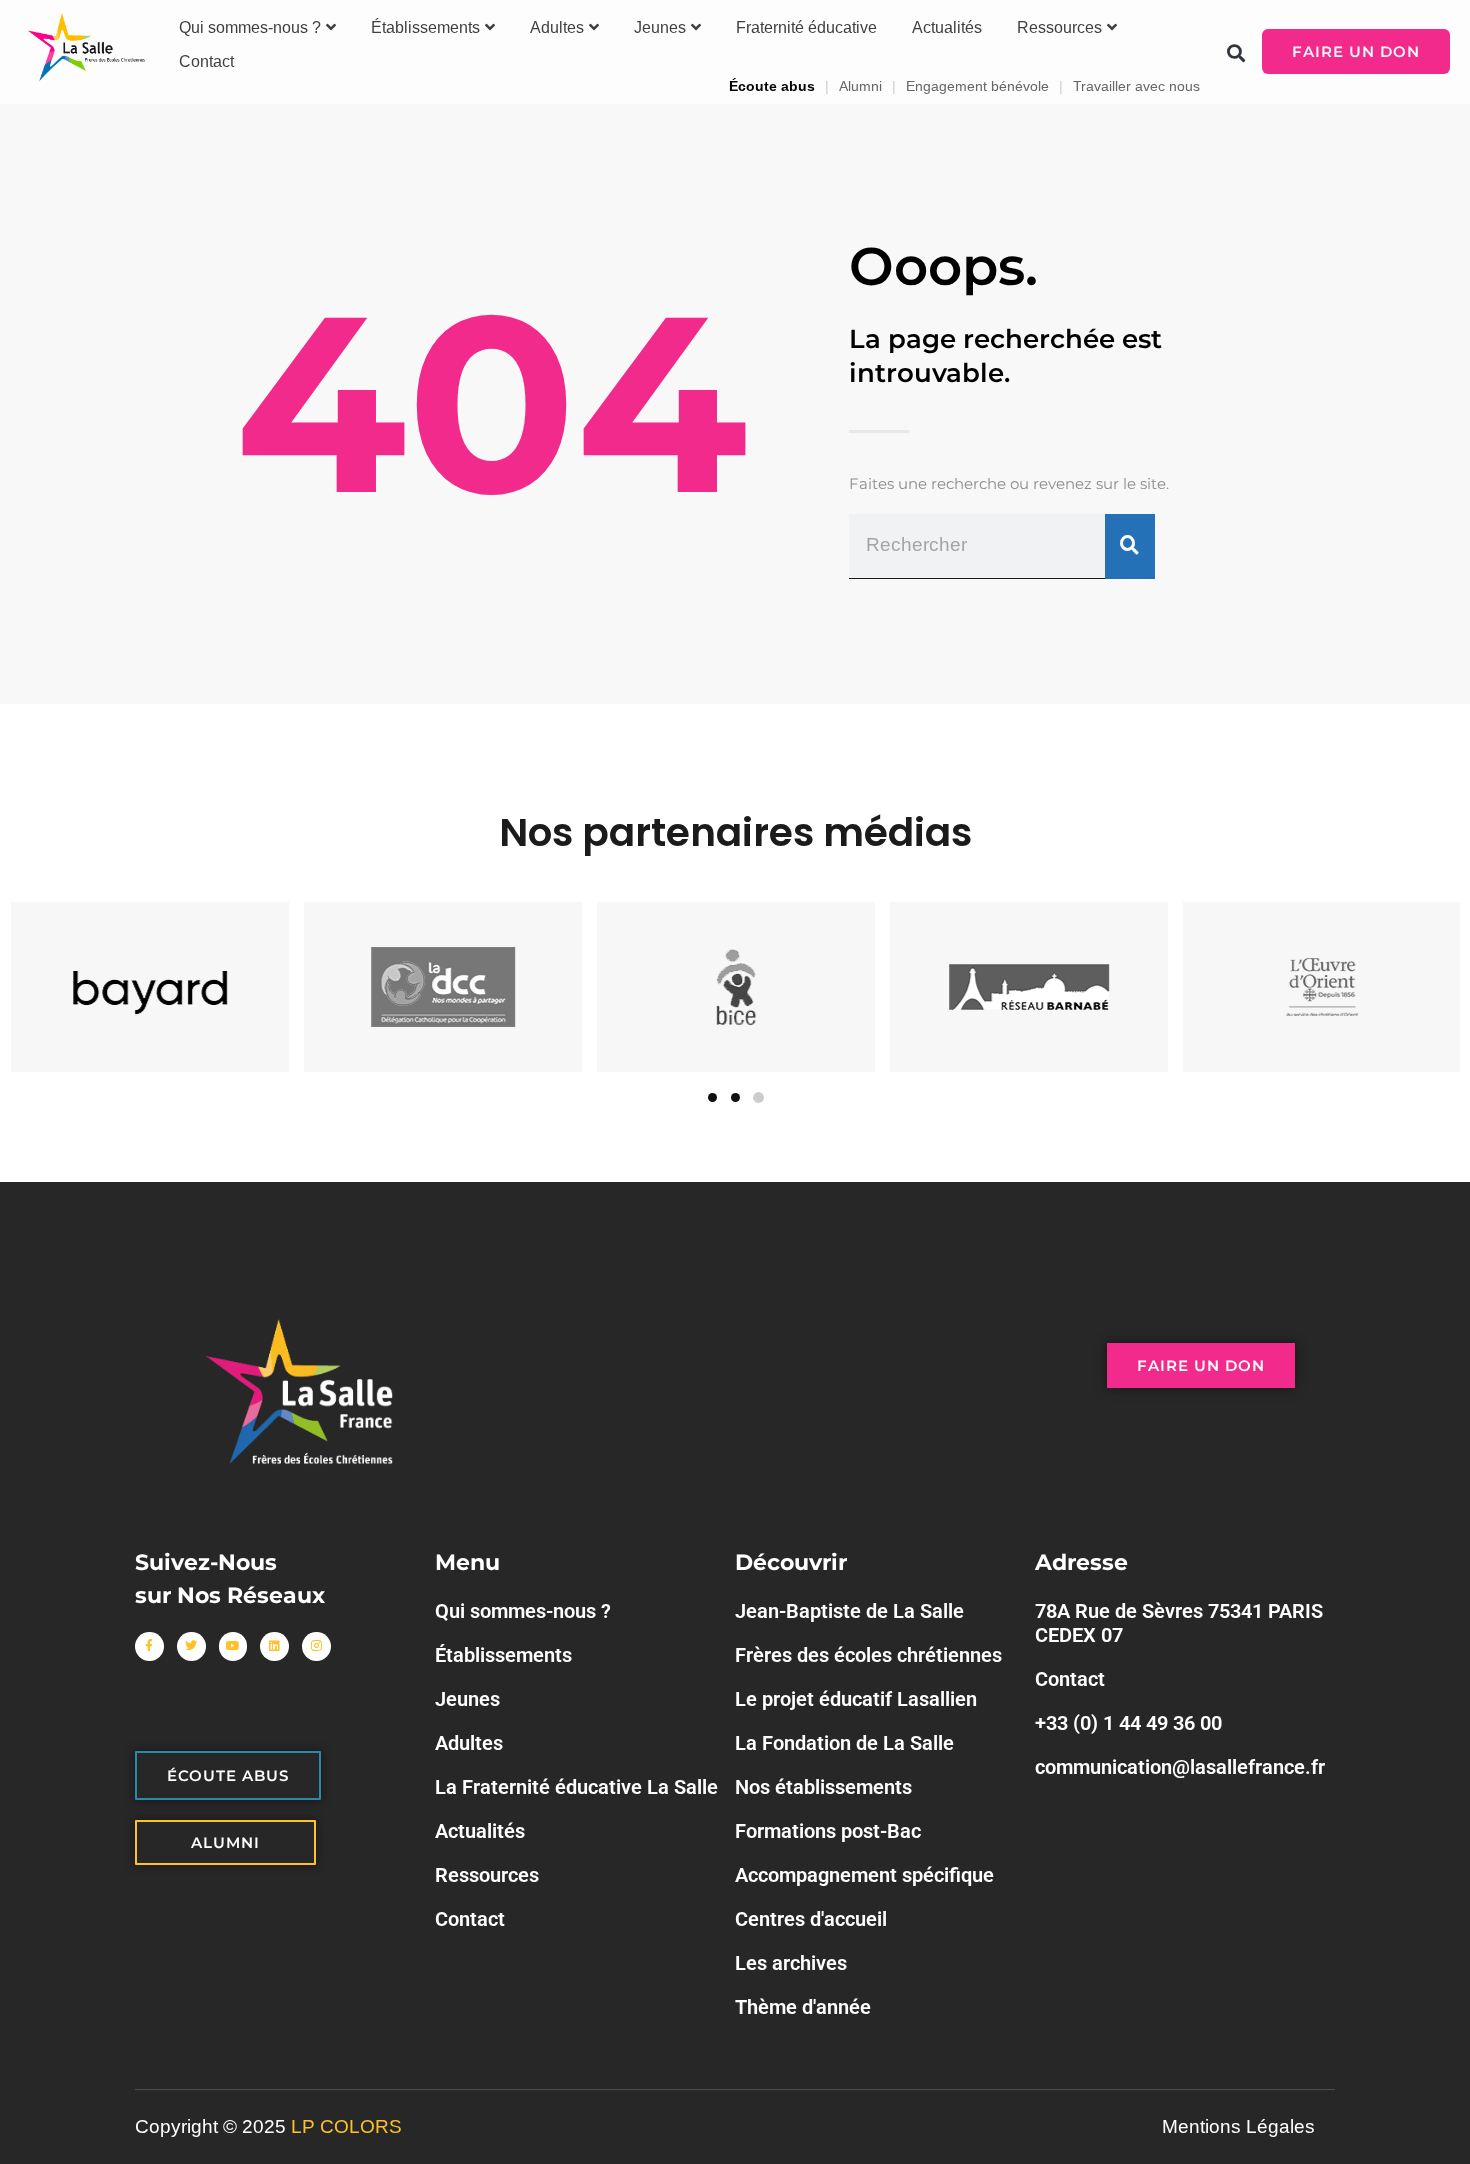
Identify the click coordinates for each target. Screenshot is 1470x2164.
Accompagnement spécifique (864, 1875)
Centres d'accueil (811, 1919)
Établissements (425, 27)
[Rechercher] (1130, 546)
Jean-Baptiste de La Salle (849, 1611)
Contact (206, 61)
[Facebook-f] (149, 1646)
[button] (1236, 52)
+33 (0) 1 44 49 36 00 (1128, 1723)
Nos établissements (823, 1787)
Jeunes (660, 27)
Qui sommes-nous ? (250, 27)
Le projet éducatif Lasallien (856, 1699)
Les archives (791, 1963)
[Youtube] (233, 1646)
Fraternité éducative (806, 27)
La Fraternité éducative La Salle (576, 1787)
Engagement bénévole (977, 86)
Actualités (947, 27)
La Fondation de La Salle (844, 1743)
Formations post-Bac (828, 1831)
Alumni (860, 86)
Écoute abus (772, 86)
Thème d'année (803, 2007)
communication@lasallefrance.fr (1180, 1767)
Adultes (557, 27)
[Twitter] (191, 1646)
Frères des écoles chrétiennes (868, 1655)
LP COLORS (346, 2126)
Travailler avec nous (1136, 86)
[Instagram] (316, 1646)
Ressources (1059, 27)
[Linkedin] (274, 1646)
